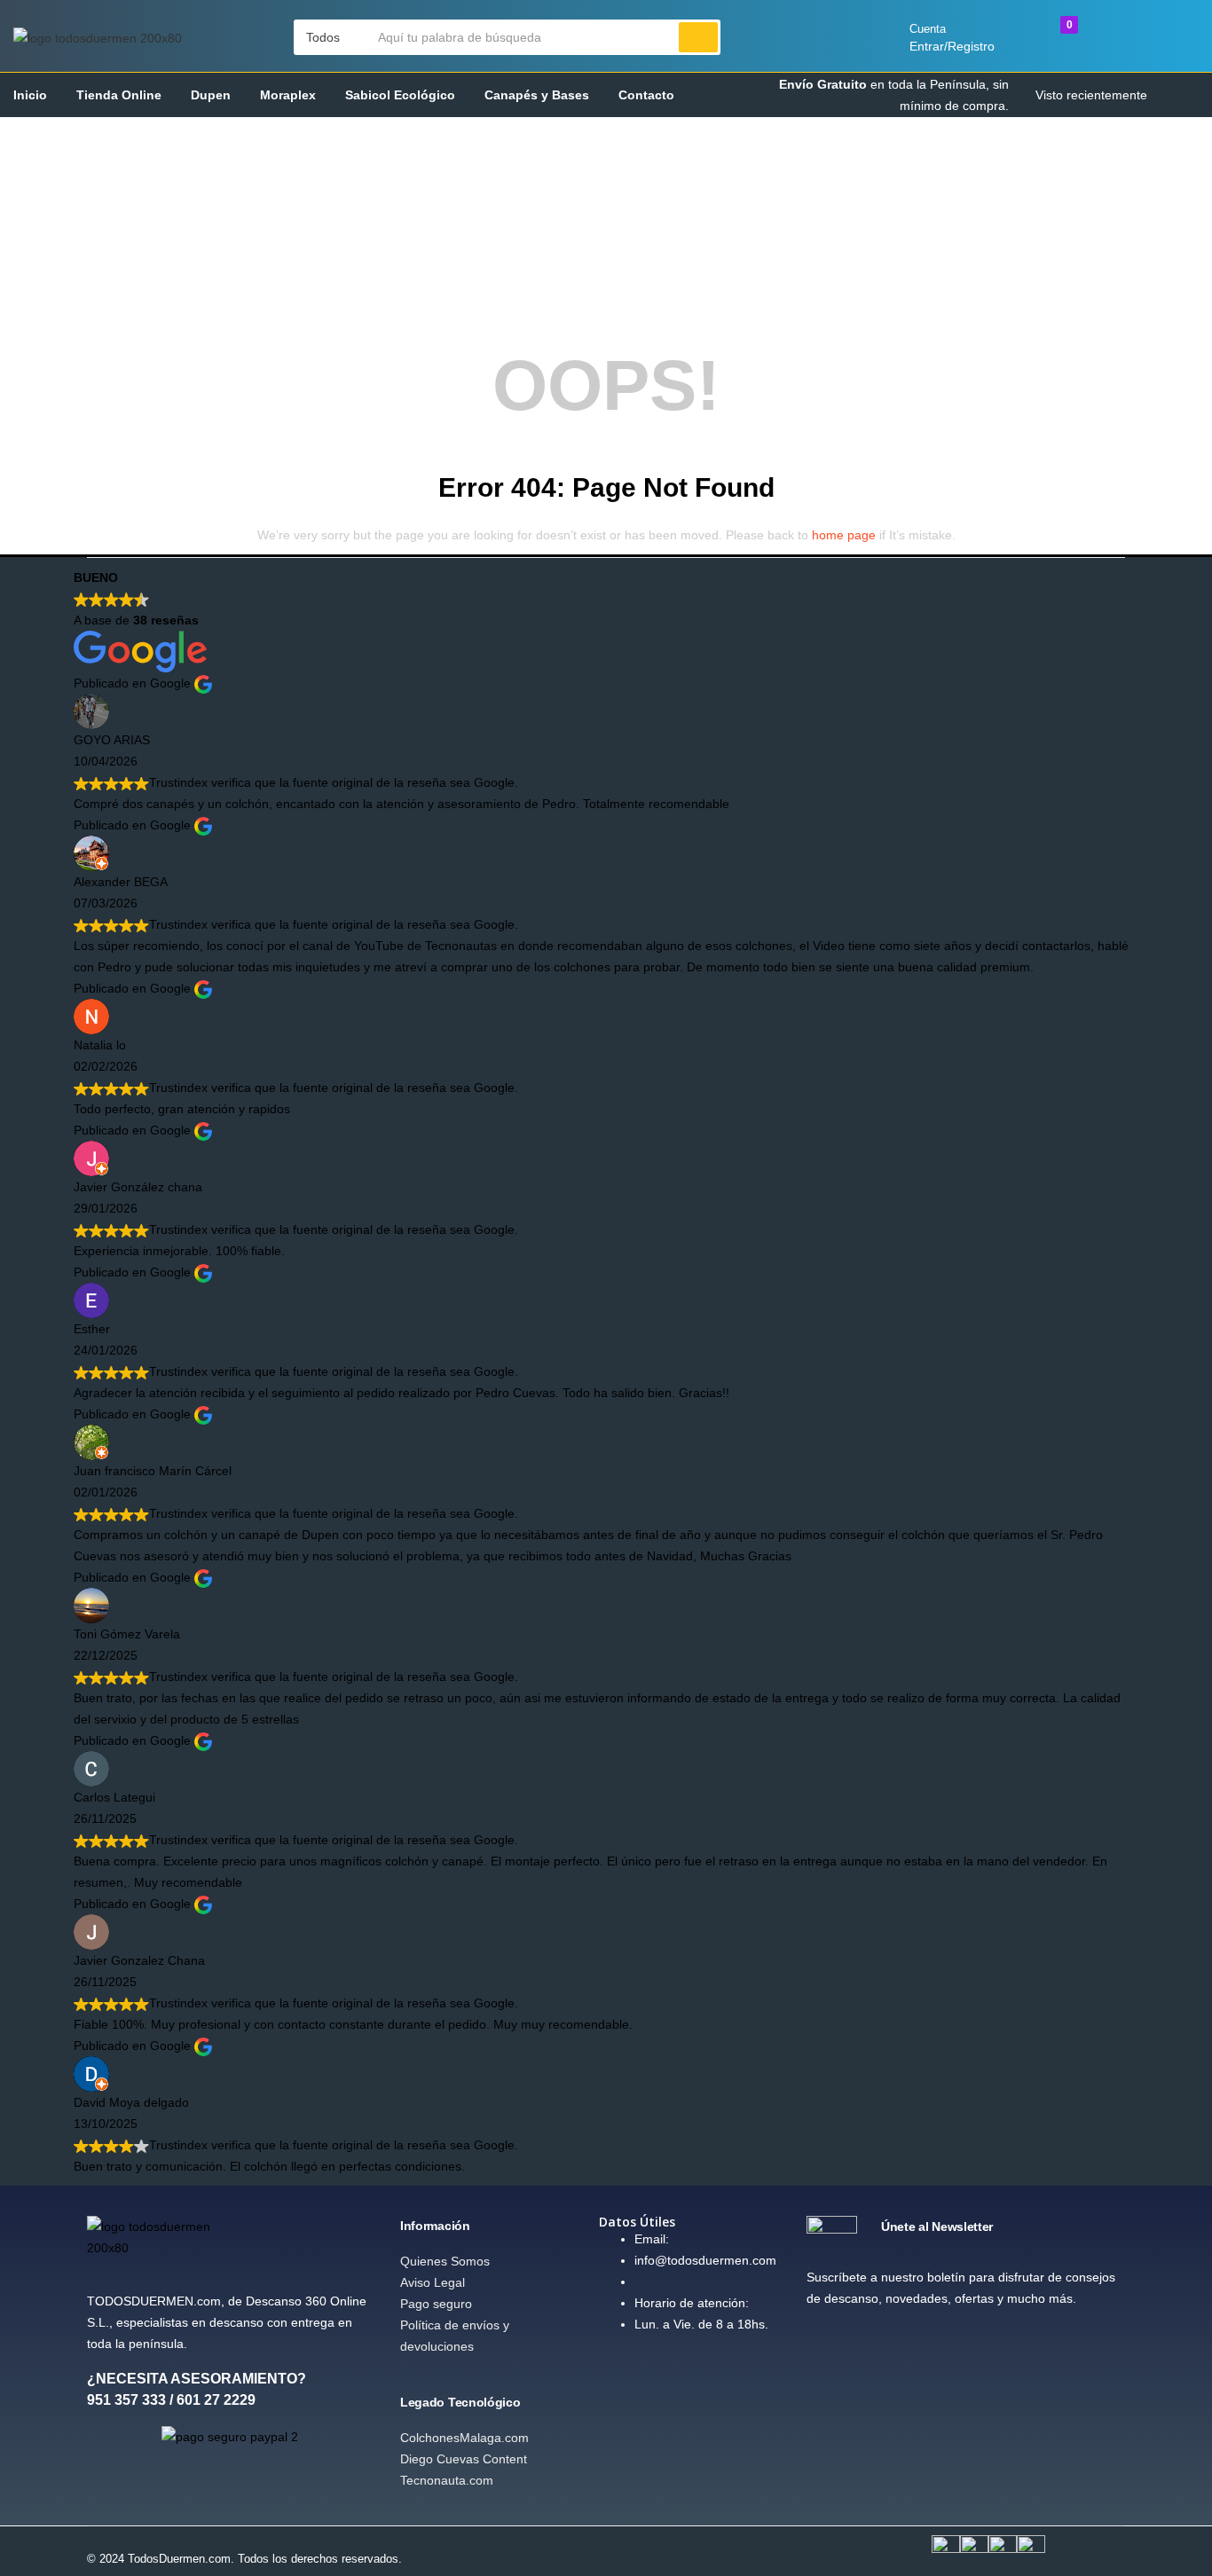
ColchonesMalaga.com (464, 2438)
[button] (332, 37)
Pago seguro (436, 2304)
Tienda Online (119, 95)
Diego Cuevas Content (464, 2459)
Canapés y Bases (537, 95)
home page (844, 535)
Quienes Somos (445, 2261)
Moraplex (288, 95)
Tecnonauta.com (447, 2480)
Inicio (30, 95)
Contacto (646, 95)
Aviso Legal (433, 2282)
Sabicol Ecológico (400, 95)
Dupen (211, 95)
